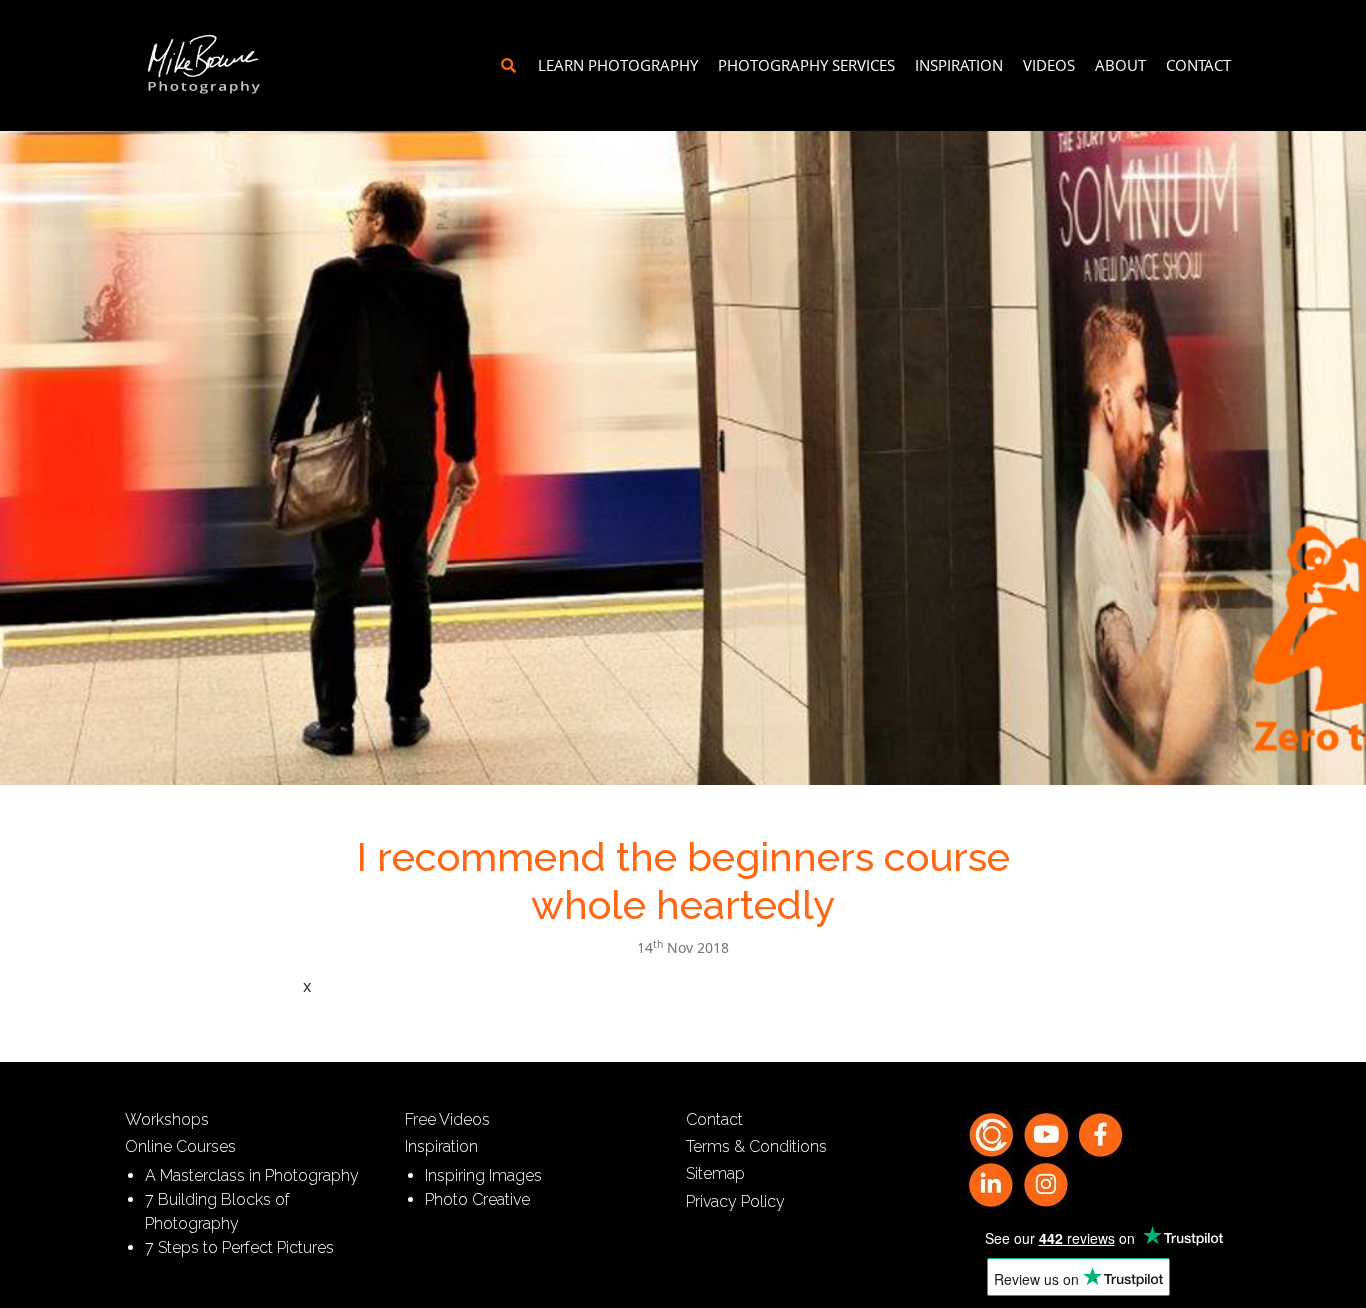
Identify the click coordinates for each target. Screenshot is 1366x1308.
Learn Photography (618, 65)
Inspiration (959, 65)
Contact (1198, 65)
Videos (1049, 65)
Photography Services (806, 65)
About (1120, 65)
